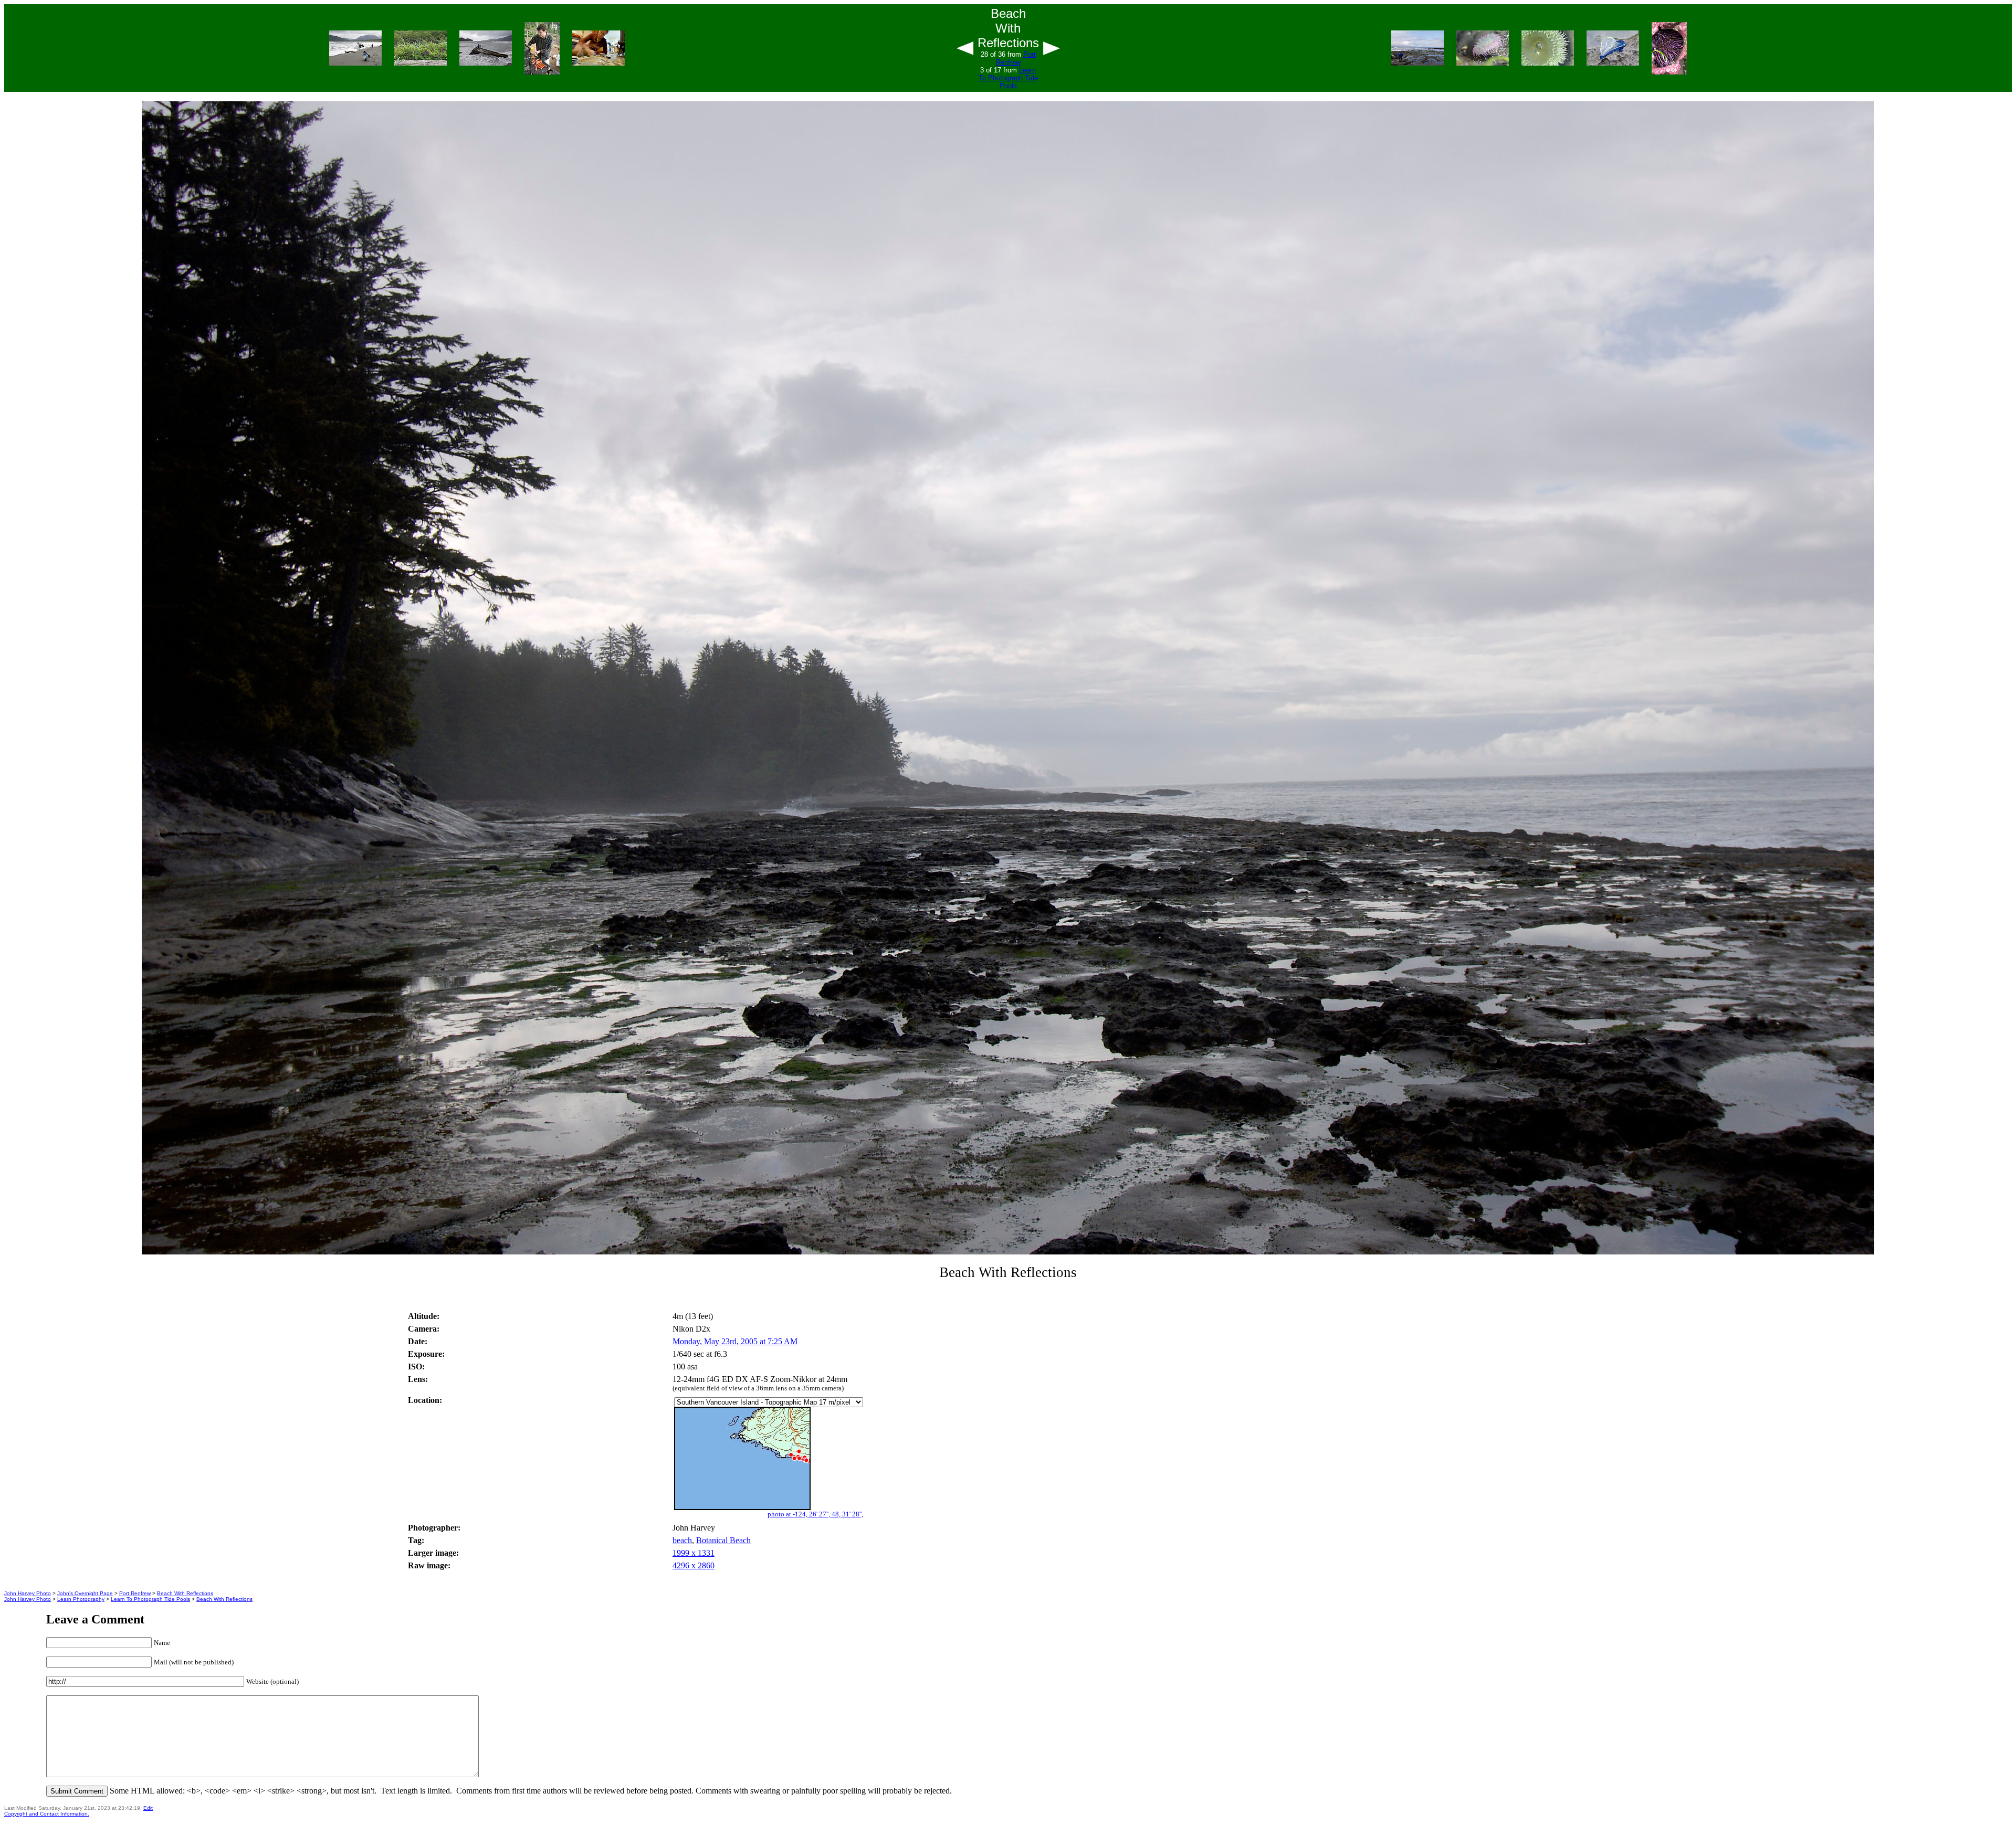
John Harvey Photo (28, 1593)
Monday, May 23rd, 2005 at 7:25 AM (735, 1341)
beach (682, 1540)
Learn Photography (81, 1599)
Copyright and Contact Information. (47, 1814)
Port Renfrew (1016, 58)
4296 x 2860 (694, 1565)
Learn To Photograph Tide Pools (1008, 78)
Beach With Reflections (185, 1593)
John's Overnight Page (85, 1593)
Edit (148, 1808)
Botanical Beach (723, 1540)
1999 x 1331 (694, 1553)
